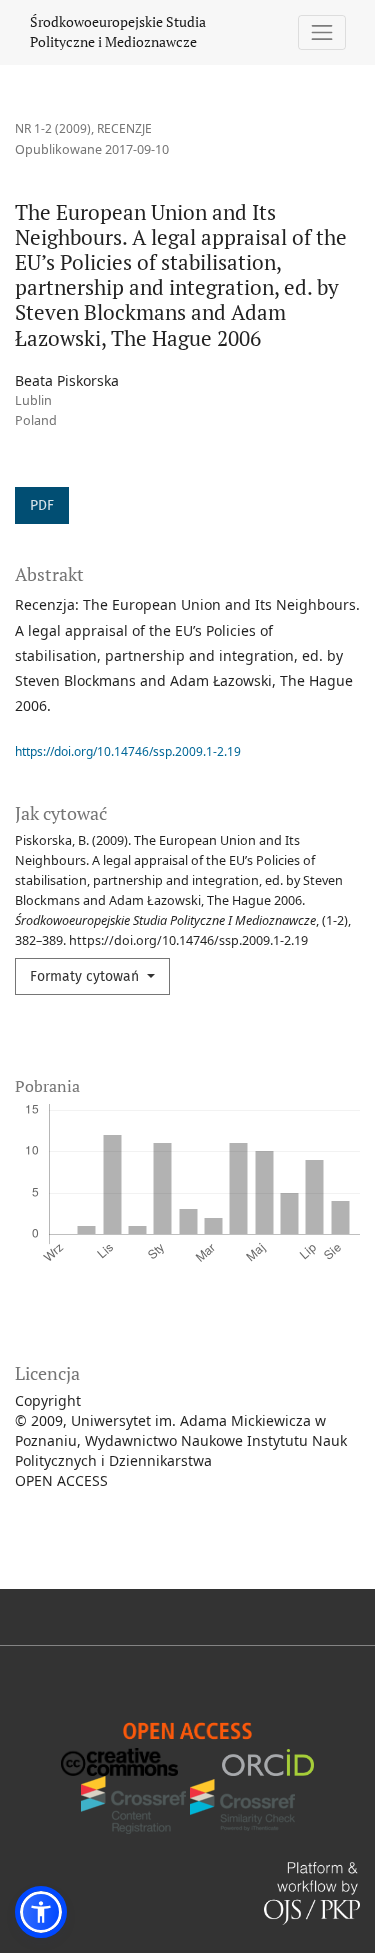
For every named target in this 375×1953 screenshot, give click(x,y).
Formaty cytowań (86, 976)
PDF (42, 505)
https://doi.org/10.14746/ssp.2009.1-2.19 (128, 751)
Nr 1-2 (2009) (53, 128)
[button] (41, 1912)
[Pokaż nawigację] (322, 32)
